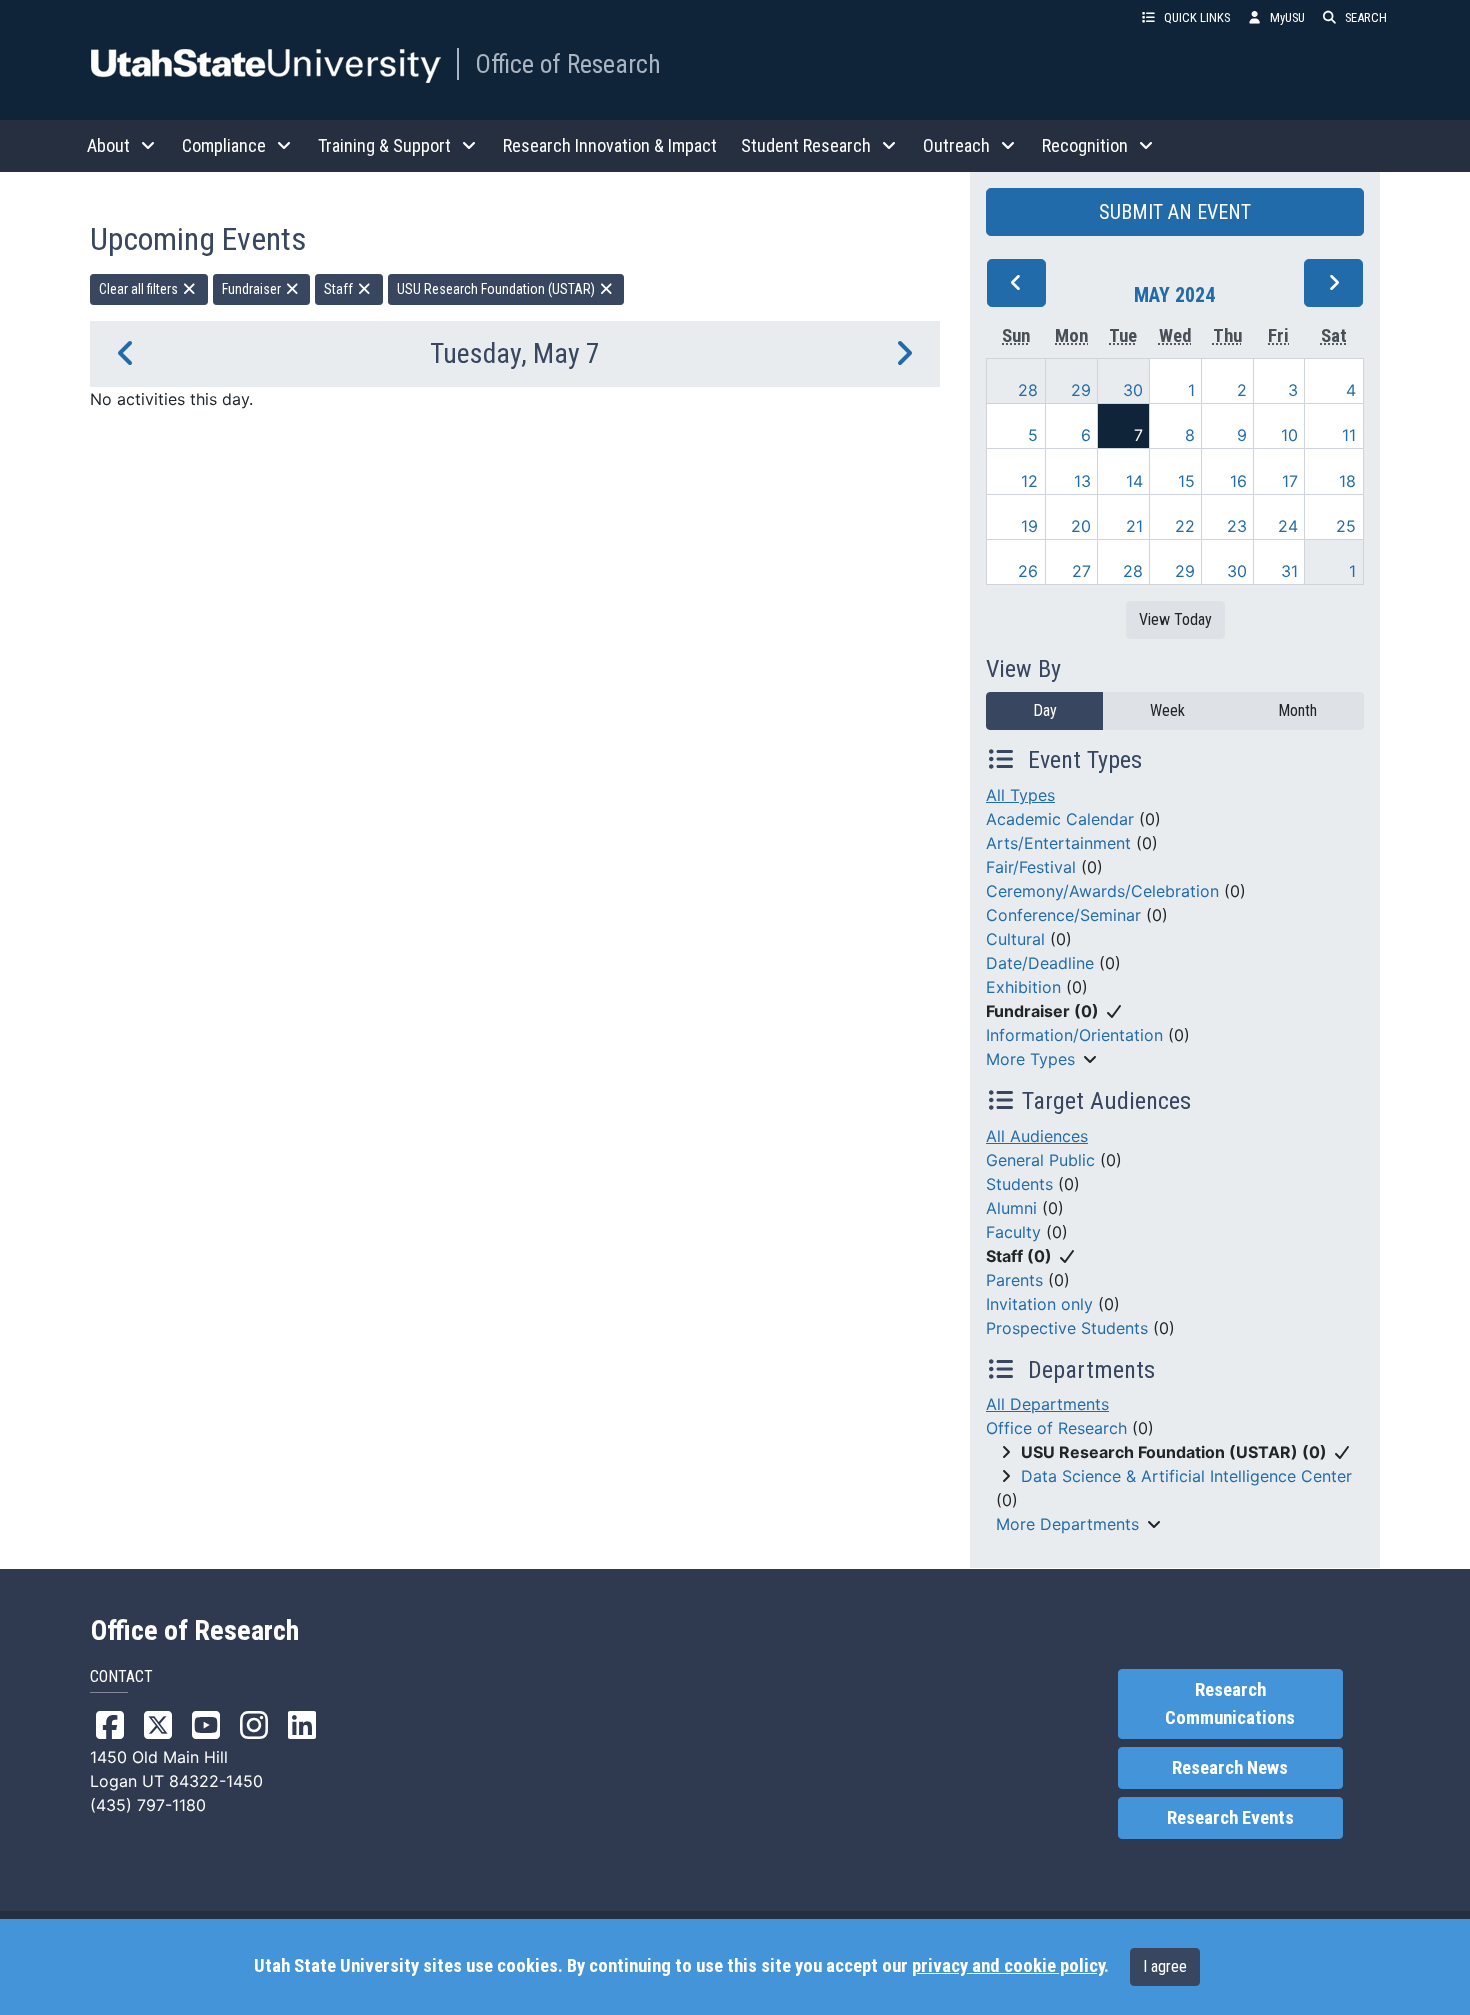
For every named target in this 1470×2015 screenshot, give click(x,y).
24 (1288, 526)
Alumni (1011, 1208)
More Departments (1067, 1524)
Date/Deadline (1040, 963)
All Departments (1047, 1404)
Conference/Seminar (1063, 915)
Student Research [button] (806, 145)
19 (1029, 526)
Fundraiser (253, 289)
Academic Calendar (1060, 819)
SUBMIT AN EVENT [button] (1175, 212)
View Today (1175, 619)
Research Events (1230, 1818)
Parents (1014, 1280)
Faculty (1013, 1232)
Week (1167, 710)
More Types (1030, 1059)
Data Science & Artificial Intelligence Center (1186, 1476)
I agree (1165, 1966)
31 (1289, 571)
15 (1186, 481)
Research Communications (1230, 1704)
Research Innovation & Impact (610, 145)
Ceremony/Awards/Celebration (1102, 891)
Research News (1230, 1768)
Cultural (1015, 939)
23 (1237, 526)
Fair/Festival (1031, 867)
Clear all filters (140, 289)
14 (1134, 481)
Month (1297, 710)
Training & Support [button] (384, 145)
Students (1019, 1184)
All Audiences (1037, 1136)
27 (1081, 571)
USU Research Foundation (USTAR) (497, 289)
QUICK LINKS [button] (1197, 17)
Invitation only (1039, 1304)
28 (1028, 390)
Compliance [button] (224, 145)
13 (1082, 481)
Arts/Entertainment (1058, 843)
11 (1349, 435)
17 (1290, 481)
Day (1045, 710)
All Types (1020, 795)
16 (1238, 481)
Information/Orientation (1074, 1035)
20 (1081, 526)
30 (1133, 390)
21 (1134, 526)
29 (1081, 390)
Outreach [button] (956, 145)
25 (1346, 526)
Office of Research (568, 64)
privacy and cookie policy (1008, 1966)
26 (1028, 571)
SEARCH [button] (1366, 17)
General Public (1040, 1160)
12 (1029, 481)
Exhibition (1023, 987)
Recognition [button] (1085, 145)
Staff (340, 289)
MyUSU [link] (1287, 17)
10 (1289, 435)
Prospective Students (1067, 1328)
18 (1347, 481)
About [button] (108, 145)
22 (1185, 526)
